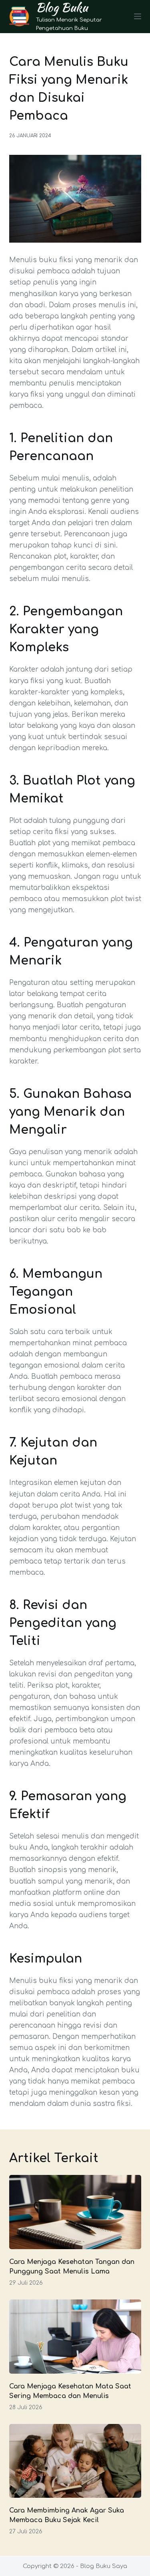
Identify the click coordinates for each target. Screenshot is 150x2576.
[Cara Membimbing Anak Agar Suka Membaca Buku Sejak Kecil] (75, 2461)
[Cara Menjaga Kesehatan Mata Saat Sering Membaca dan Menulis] (75, 2337)
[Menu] (138, 16)
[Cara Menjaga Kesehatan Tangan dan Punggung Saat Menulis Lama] (75, 2212)
